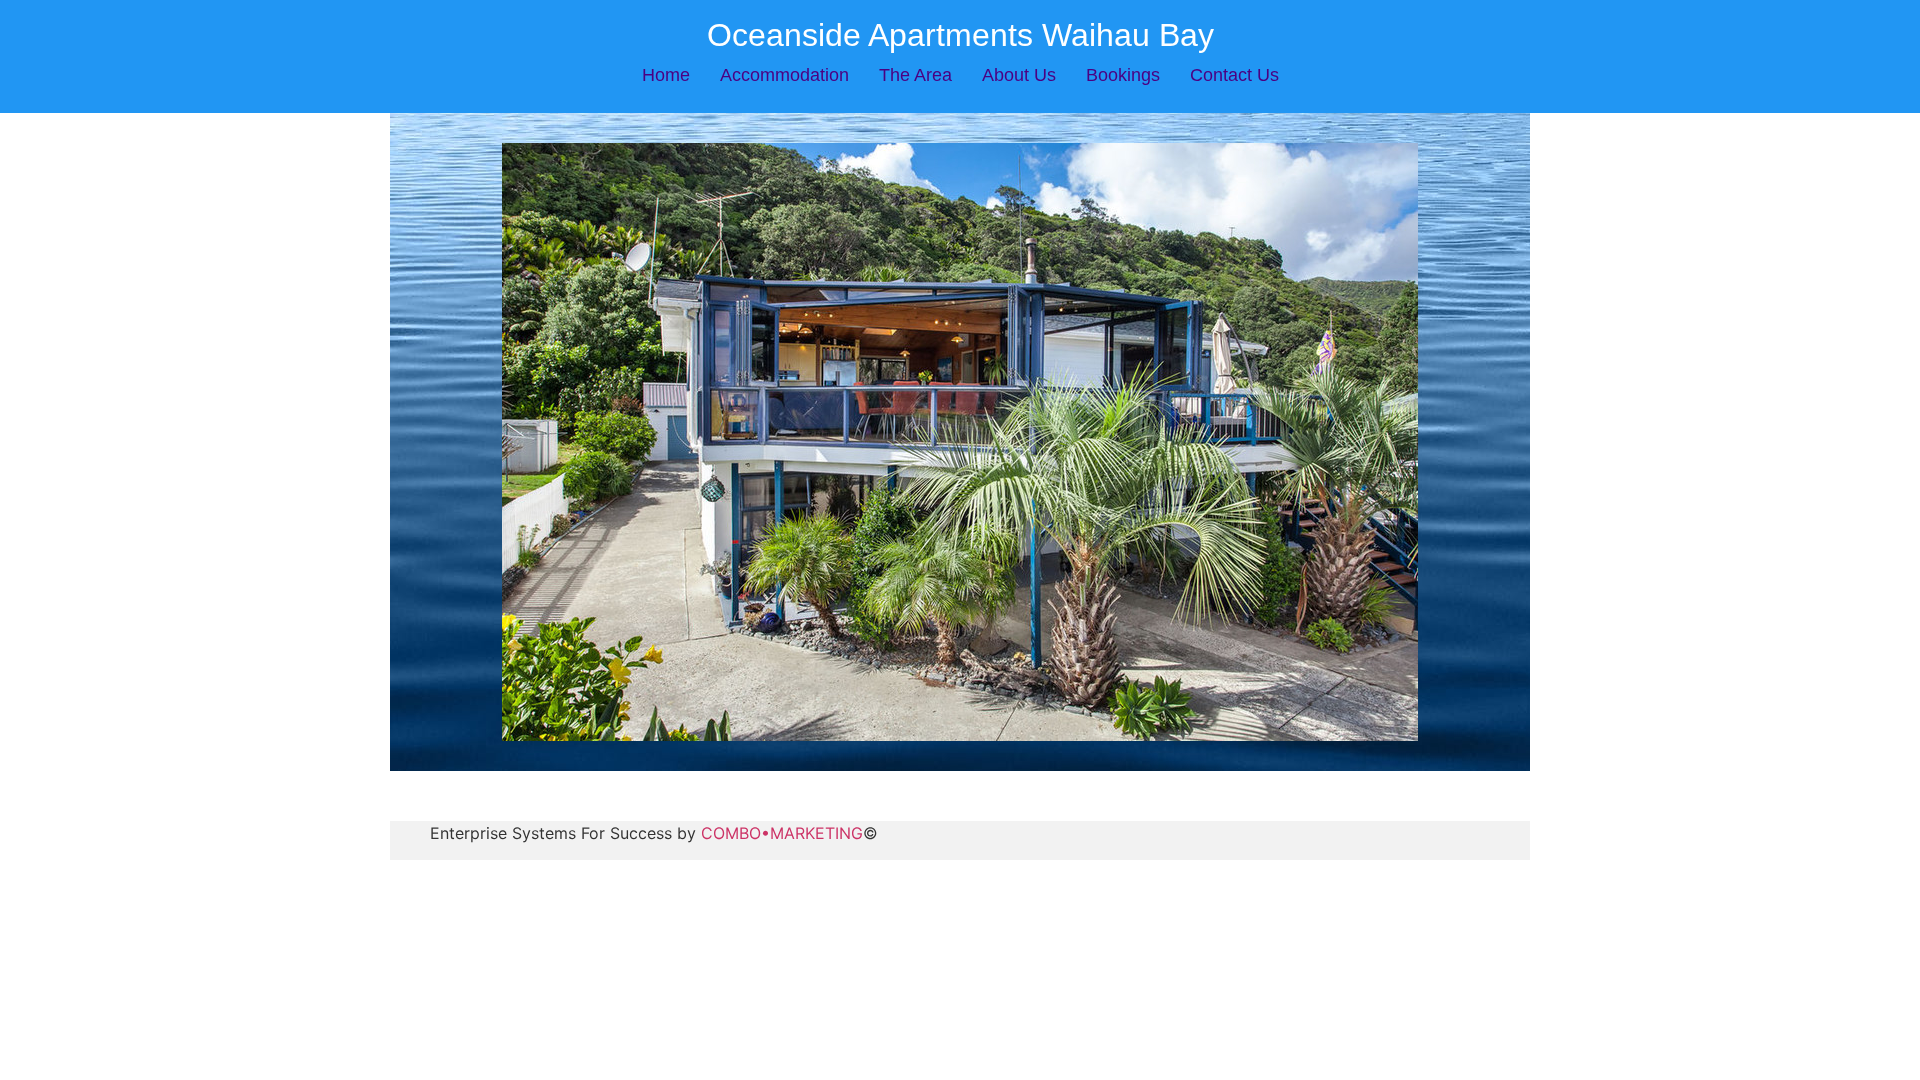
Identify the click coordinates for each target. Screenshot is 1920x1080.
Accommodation (784, 75)
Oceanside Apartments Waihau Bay (960, 35)
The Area (915, 75)
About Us (1019, 75)
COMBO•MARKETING (782, 833)
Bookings (1123, 75)
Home (666, 75)
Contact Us (1234, 75)
